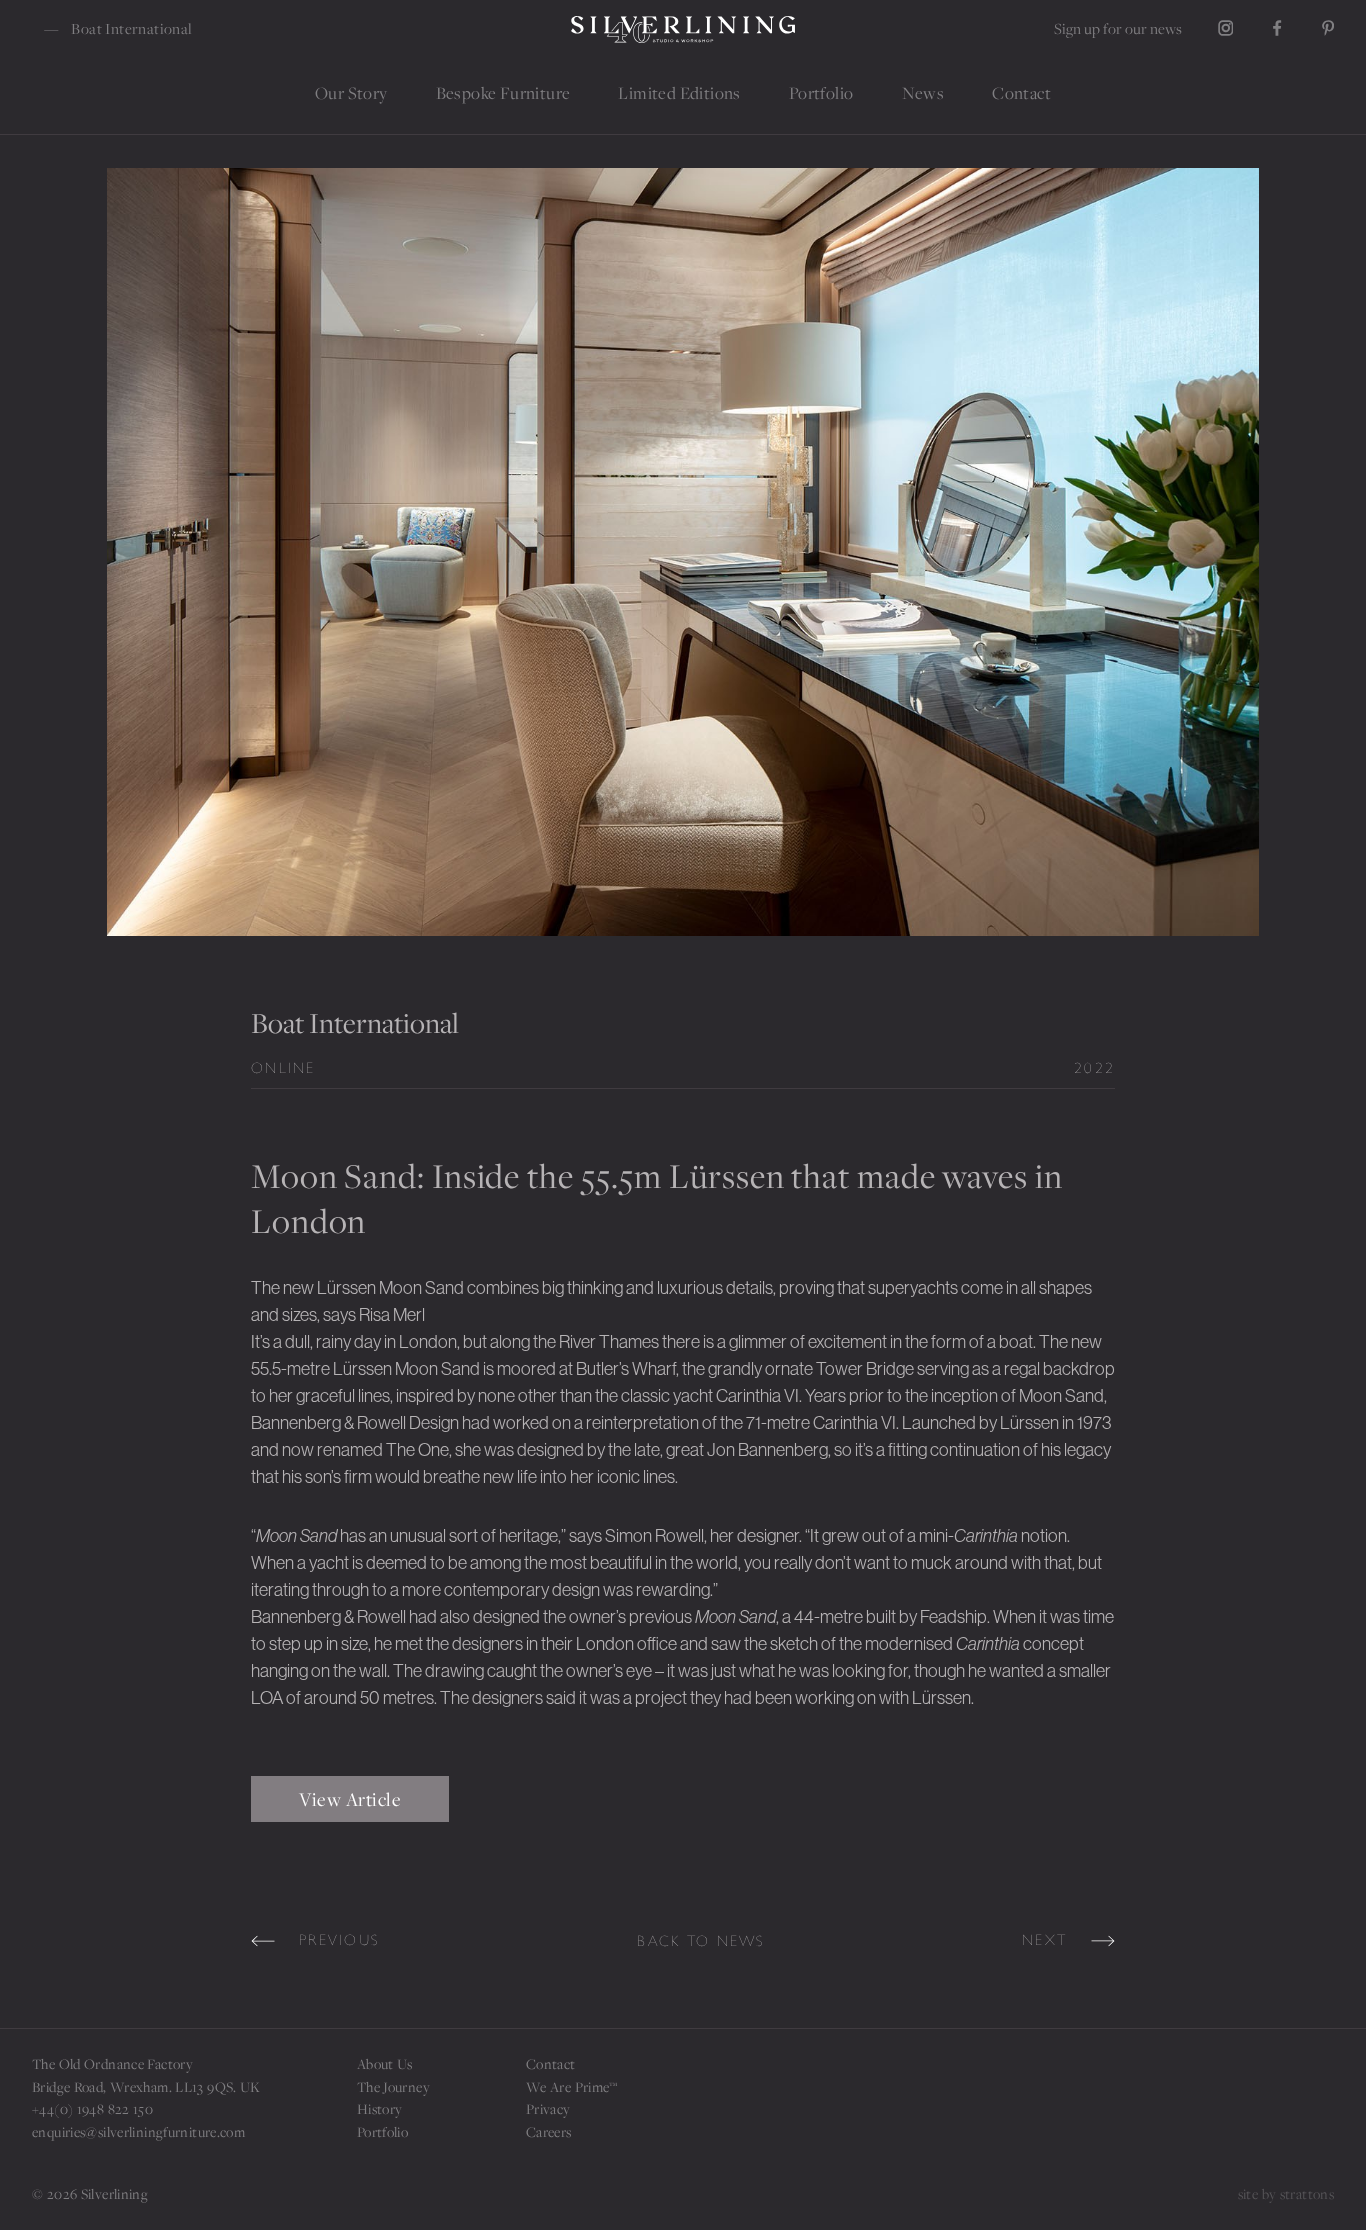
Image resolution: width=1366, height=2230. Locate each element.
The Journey (393, 2086)
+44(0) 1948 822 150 (92, 2108)
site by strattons (1286, 2193)
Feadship (953, 1617)
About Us (385, 2063)
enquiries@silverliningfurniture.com (138, 2131)
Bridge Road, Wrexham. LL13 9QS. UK (146, 2086)
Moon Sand (423, 1288)
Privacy (548, 2108)
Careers (549, 2131)
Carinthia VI (854, 1423)
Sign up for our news (1118, 28)
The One (417, 1450)
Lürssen (362, 1369)
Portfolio (382, 2131)
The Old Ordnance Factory (112, 2063)
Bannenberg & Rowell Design (355, 1423)
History (380, 2108)
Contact (551, 2063)
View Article (350, 1799)
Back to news (701, 1941)
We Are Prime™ (572, 2086)
